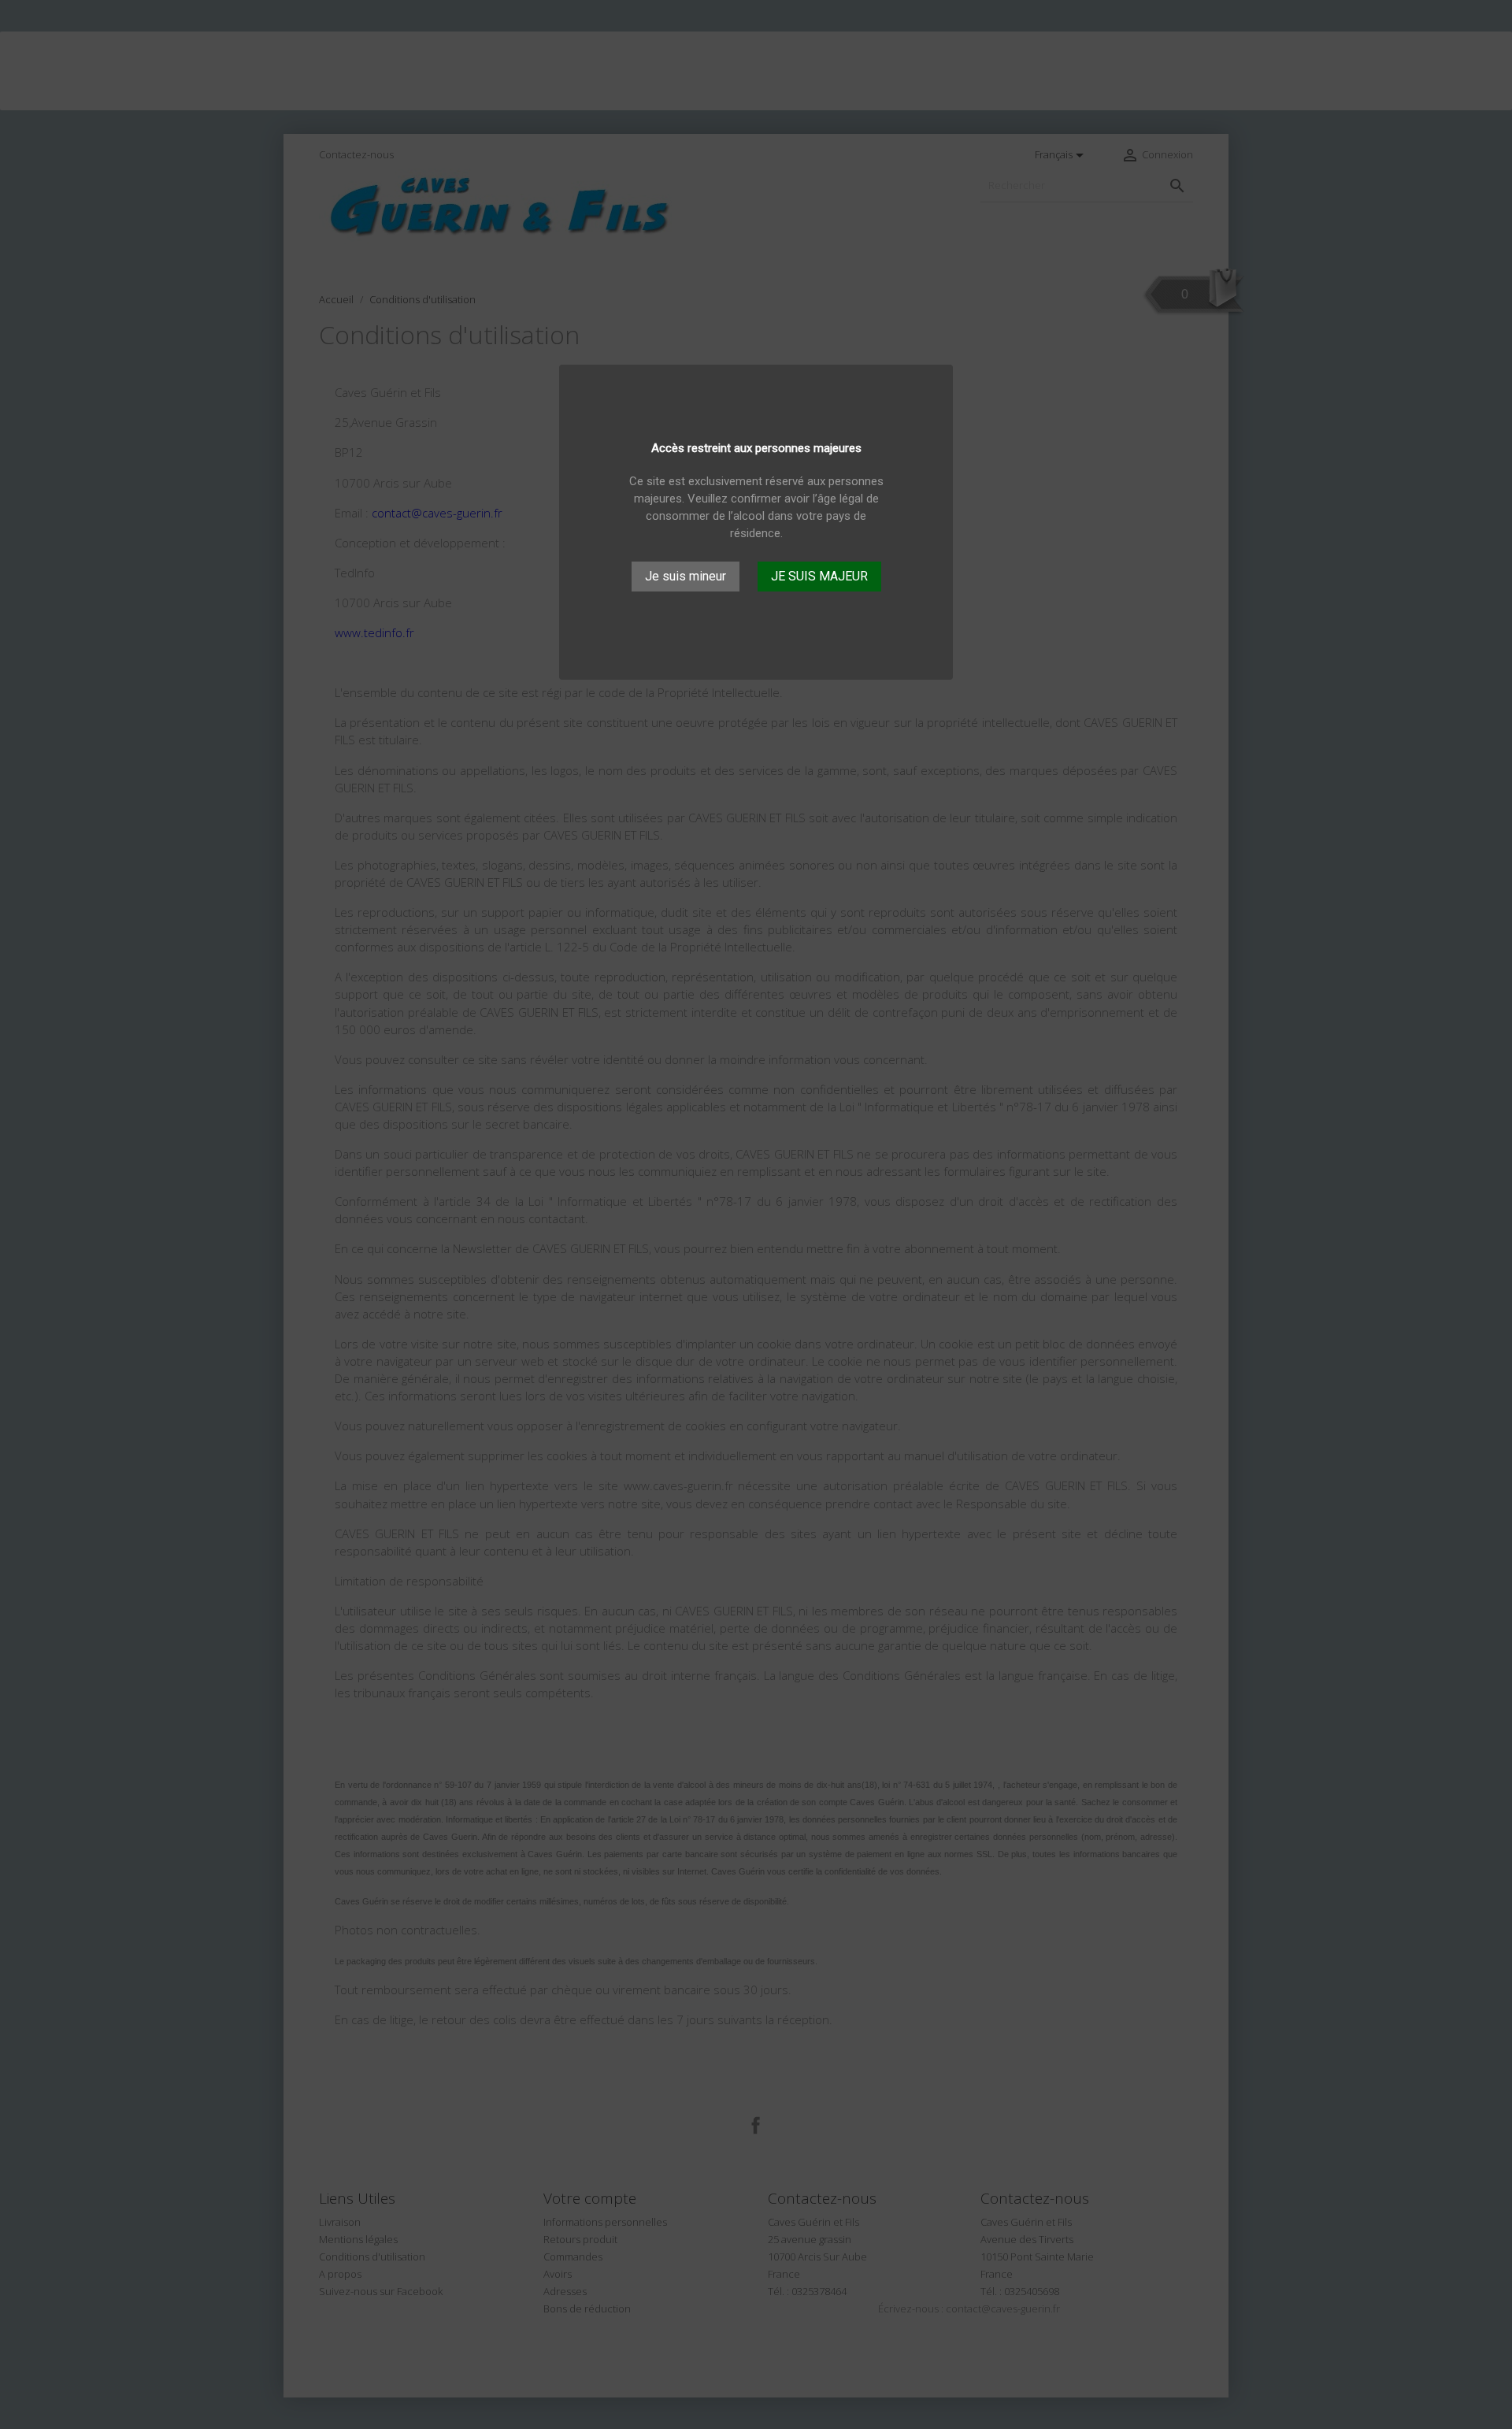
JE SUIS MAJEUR (819, 576)
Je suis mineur (686, 576)
